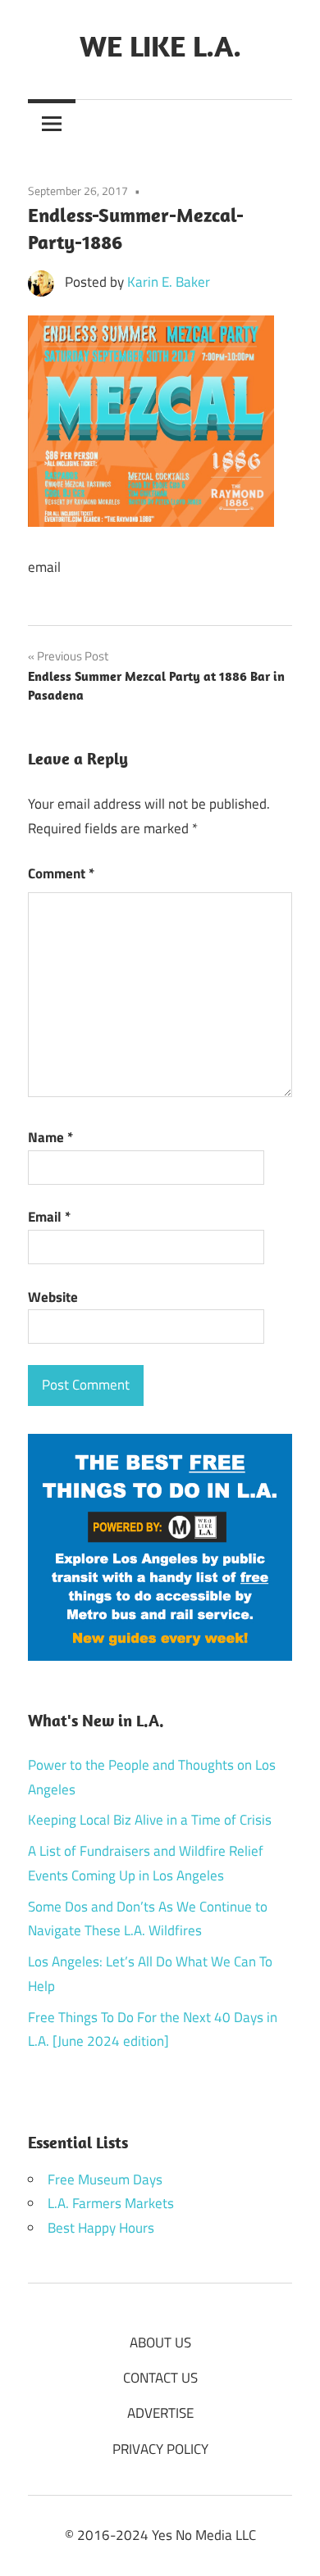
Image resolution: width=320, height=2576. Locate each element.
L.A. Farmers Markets (111, 2203)
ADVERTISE (160, 2413)
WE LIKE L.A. (160, 45)
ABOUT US (160, 2342)
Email (49, 1217)
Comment (61, 873)
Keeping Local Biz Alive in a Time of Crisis (150, 1820)
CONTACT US (160, 2378)
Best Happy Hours (101, 2228)
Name (50, 1137)
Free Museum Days (105, 2179)
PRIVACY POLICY (160, 2449)
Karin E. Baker (169, 282)
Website (53, 1297)
